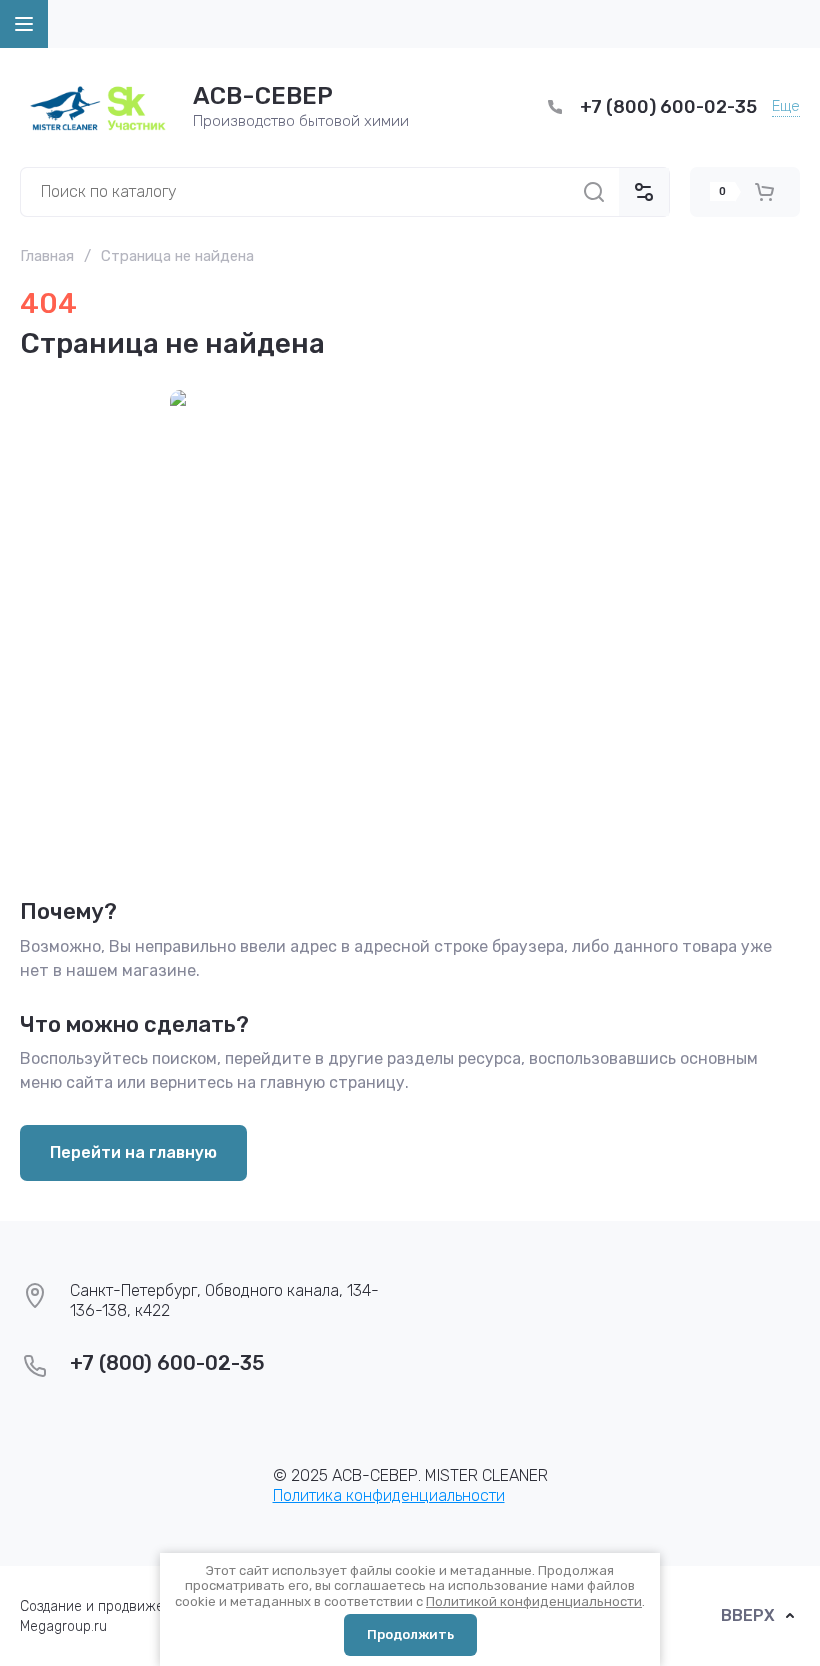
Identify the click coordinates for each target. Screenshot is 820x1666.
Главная (47, 256)
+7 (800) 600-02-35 (668, 107)
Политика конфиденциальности (389, 1495)
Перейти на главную (133, 1152)
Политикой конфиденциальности (534, 1601)
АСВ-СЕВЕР (263, 96)
